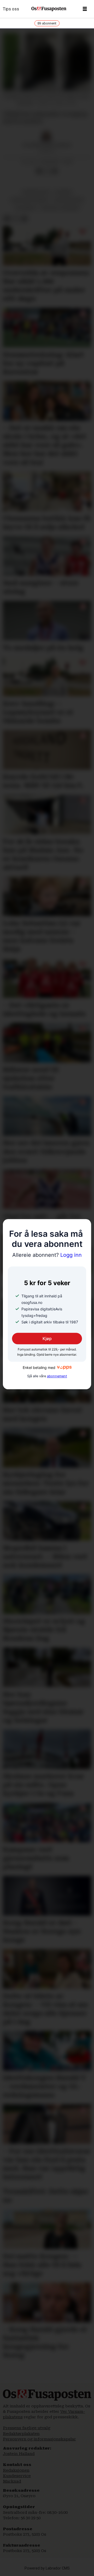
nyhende (63, 192)
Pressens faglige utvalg (27, 2428)
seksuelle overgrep (60, 208)
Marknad (12, 2481)
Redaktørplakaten (21, 2434)
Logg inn (47, 1255)
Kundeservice (17, 2476)
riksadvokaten (69, 200)
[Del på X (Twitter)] (47, 171)
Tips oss (11, 9)
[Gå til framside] (49, 9)
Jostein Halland (19, 2454)
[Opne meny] (85, 9)
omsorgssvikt (36, 192)
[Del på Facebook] (39, 171)
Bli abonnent (47, 23)
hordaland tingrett (30, 200)
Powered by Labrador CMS (47, 2568)
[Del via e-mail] (55, 171)
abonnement (57, 1376)
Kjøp (47, 1339)
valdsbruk (25, 208)
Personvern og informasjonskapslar (39, 2439)
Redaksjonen (16, 2470)
